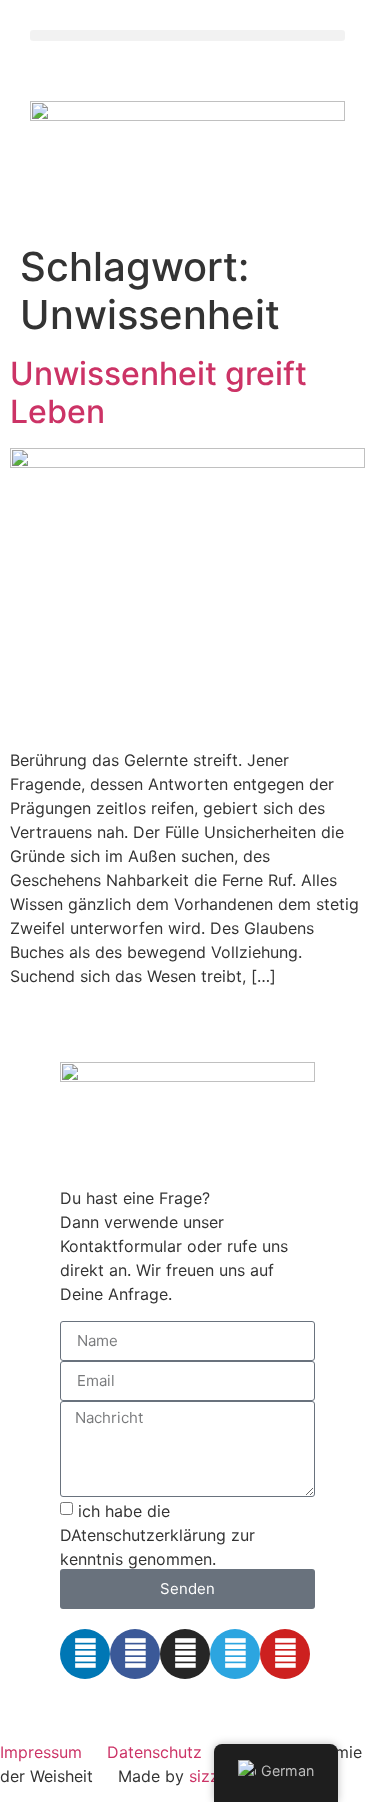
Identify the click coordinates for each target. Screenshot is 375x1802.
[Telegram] (235, 1654)
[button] (187, 35)
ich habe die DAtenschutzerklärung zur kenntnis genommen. (157, 1534)
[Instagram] (185, 1654)
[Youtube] (285, 1654)
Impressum (41, 1752)
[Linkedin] (85, 1654)
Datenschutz (154, 1752)
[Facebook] (135, 1654)
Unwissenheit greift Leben (158, 392)
